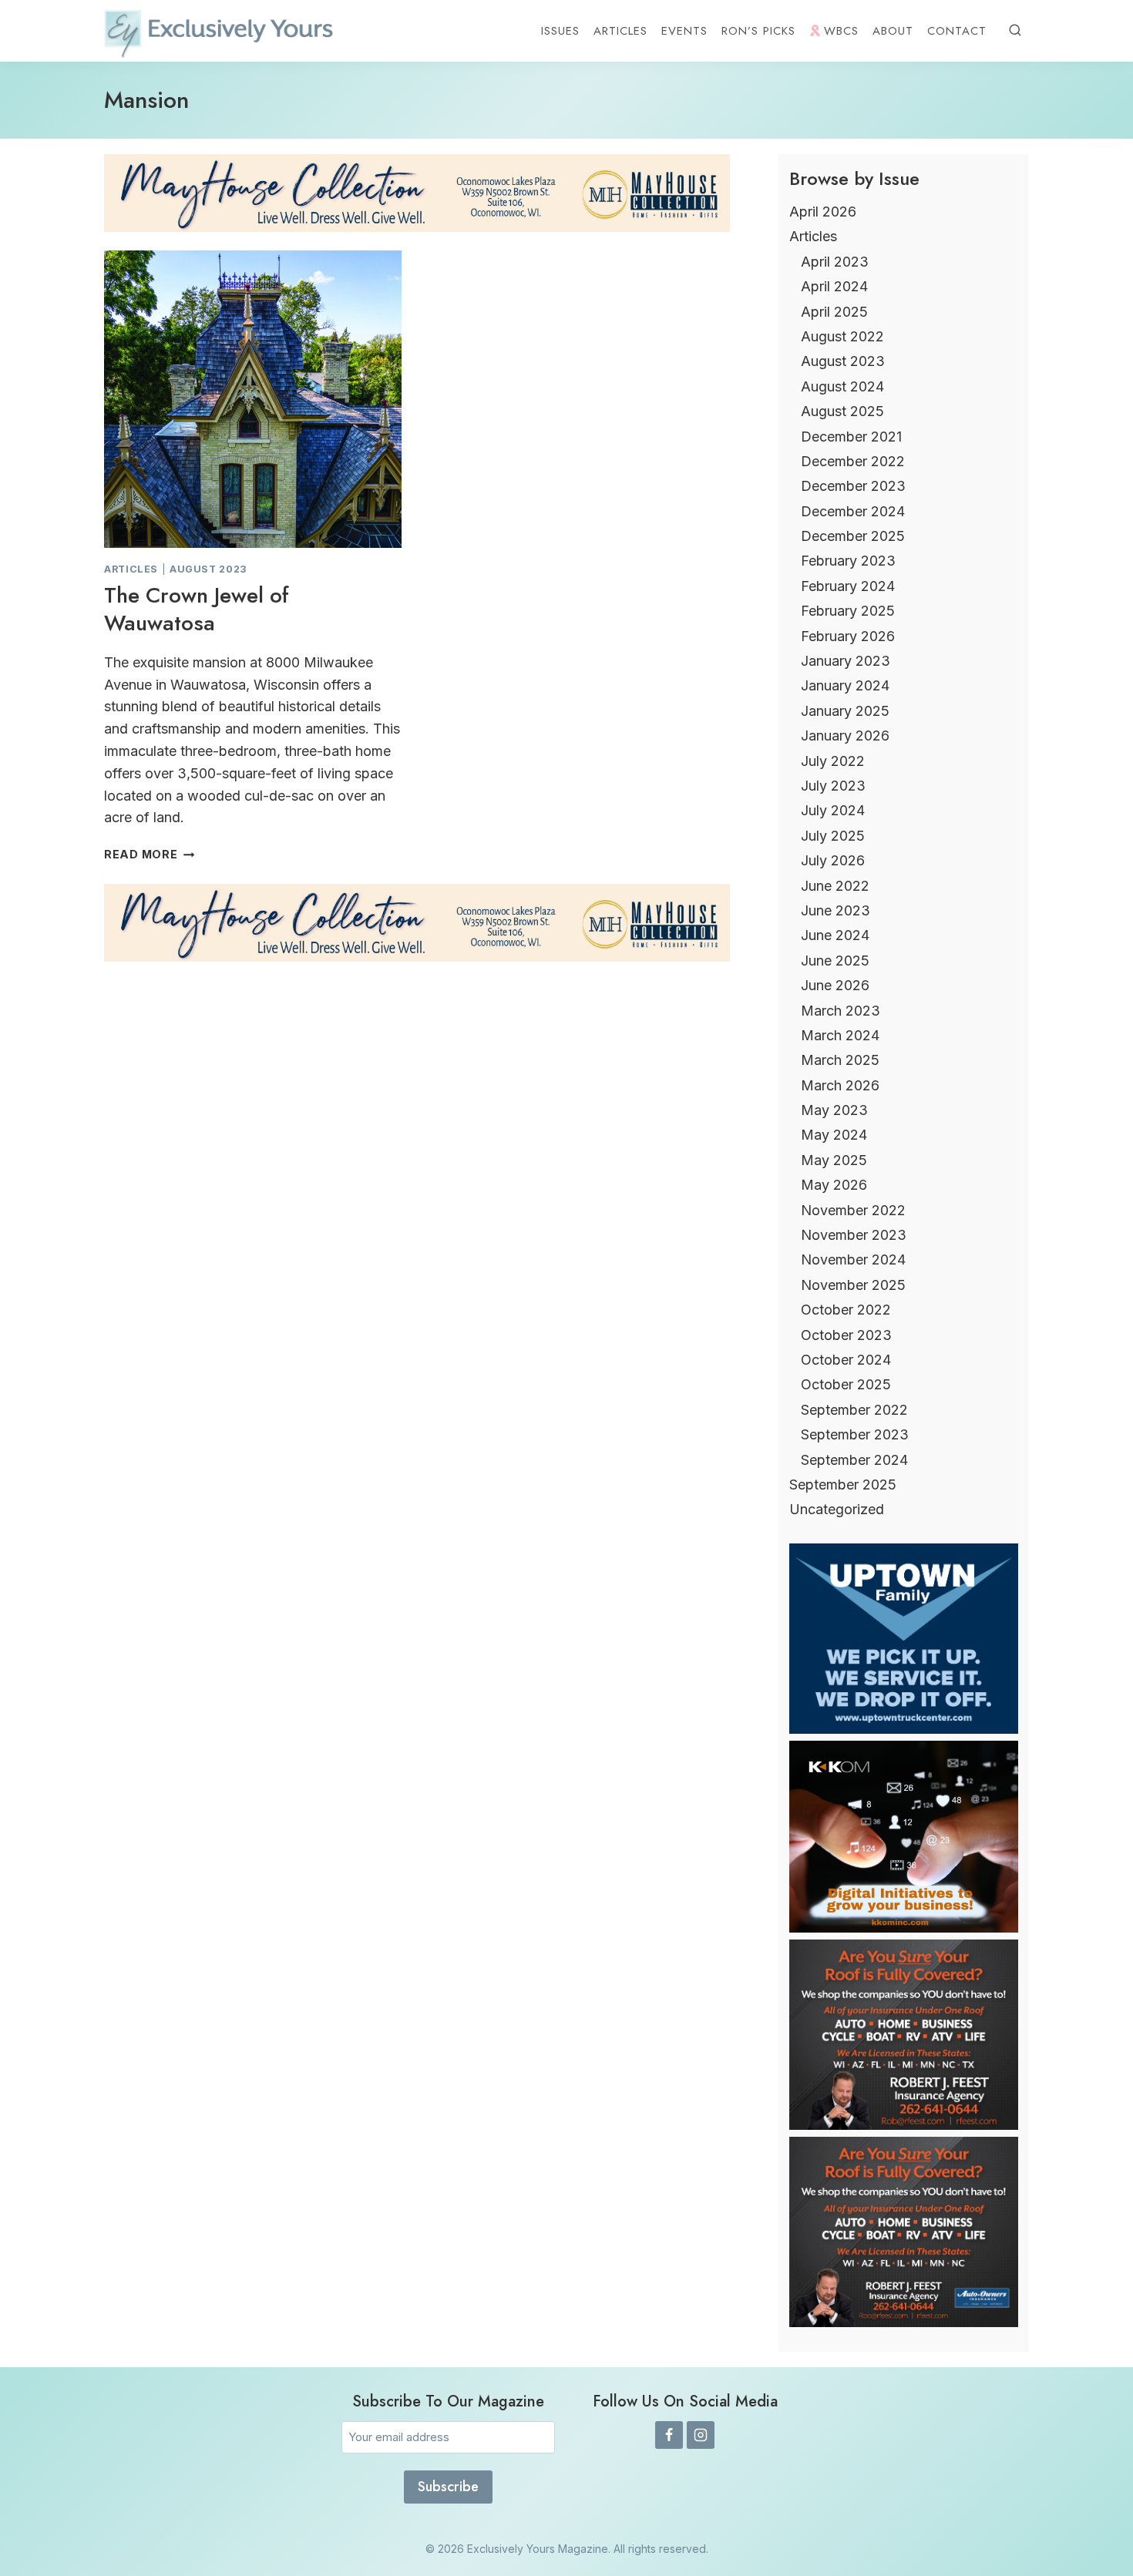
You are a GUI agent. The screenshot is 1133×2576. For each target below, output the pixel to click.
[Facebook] (669, 2435)
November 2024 (853, 1259)
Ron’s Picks (758, 31)
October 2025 (846, 1384)
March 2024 (840, 1035)
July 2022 (833, 761)
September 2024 (854, 1460)
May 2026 (834, 1185)
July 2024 (833, 810)
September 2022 (854, 1410)
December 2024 (853, 511)
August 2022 (842, 336)
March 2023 (841, 1011)
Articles (620, 31)
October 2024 (846, 1360)
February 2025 (848, 611)
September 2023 (855, 1434)
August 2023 (208, 569)
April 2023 (835, 262)
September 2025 (843, 1484)
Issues (560, 31)
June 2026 (835, 985)
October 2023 (846, 1335)
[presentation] (253, 399)
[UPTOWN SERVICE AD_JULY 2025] (904, 1729)
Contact (957, 31)
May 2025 (834, 1160)
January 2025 (845, 711)
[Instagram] (701, 2435)
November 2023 (854, 1235)
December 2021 (851, 437)
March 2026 (840, 1085)
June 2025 (835, 961)
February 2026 (848, 636)
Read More (149, 854)
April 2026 (823, 212)
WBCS (841, 31)
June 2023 (835, 910)
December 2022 (853, 461)
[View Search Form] (1015, 31)
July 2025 (833, 836)
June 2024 (835, 935)
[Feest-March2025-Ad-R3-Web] (904, 2125)
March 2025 (840, 1060)
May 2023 (834, 1110)
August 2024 (842, 386)
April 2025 (834, 312)
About (893, 31)
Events (684, 31)
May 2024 (834, 1135)
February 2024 (848, 586)
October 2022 (846, 1310)
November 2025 (853, 1285)
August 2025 (842, 411)
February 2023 (848, 561)
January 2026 (845, 736)
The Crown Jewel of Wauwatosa (197, 609)
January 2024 (845, 685)
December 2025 (853, 536)
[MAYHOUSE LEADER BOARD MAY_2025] (417, 193)
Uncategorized (837, 1509)
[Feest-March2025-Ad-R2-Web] (904, 2322)
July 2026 (833, 860)
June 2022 (835, 886)
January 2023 (846, 661)
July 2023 (833, 786)
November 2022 (853, 1210)
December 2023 (853, 486)
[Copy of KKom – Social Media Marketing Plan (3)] (904, 1928)
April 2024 (834, 286)
